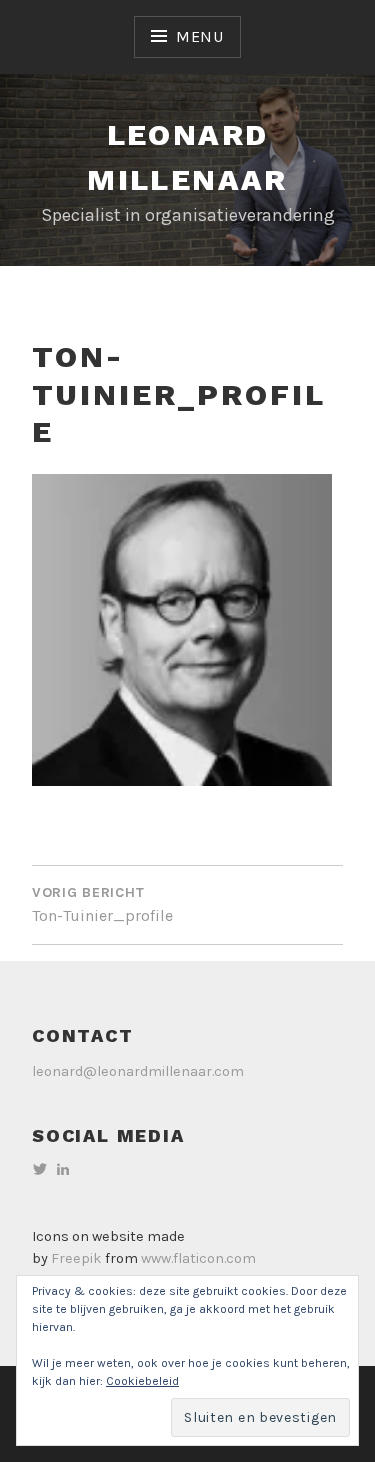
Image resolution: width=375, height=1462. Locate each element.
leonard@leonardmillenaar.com (138, 1071)
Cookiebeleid (142, 1381)
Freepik (76, 1258)
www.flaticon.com (198, 1258)
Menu (200, 36)
